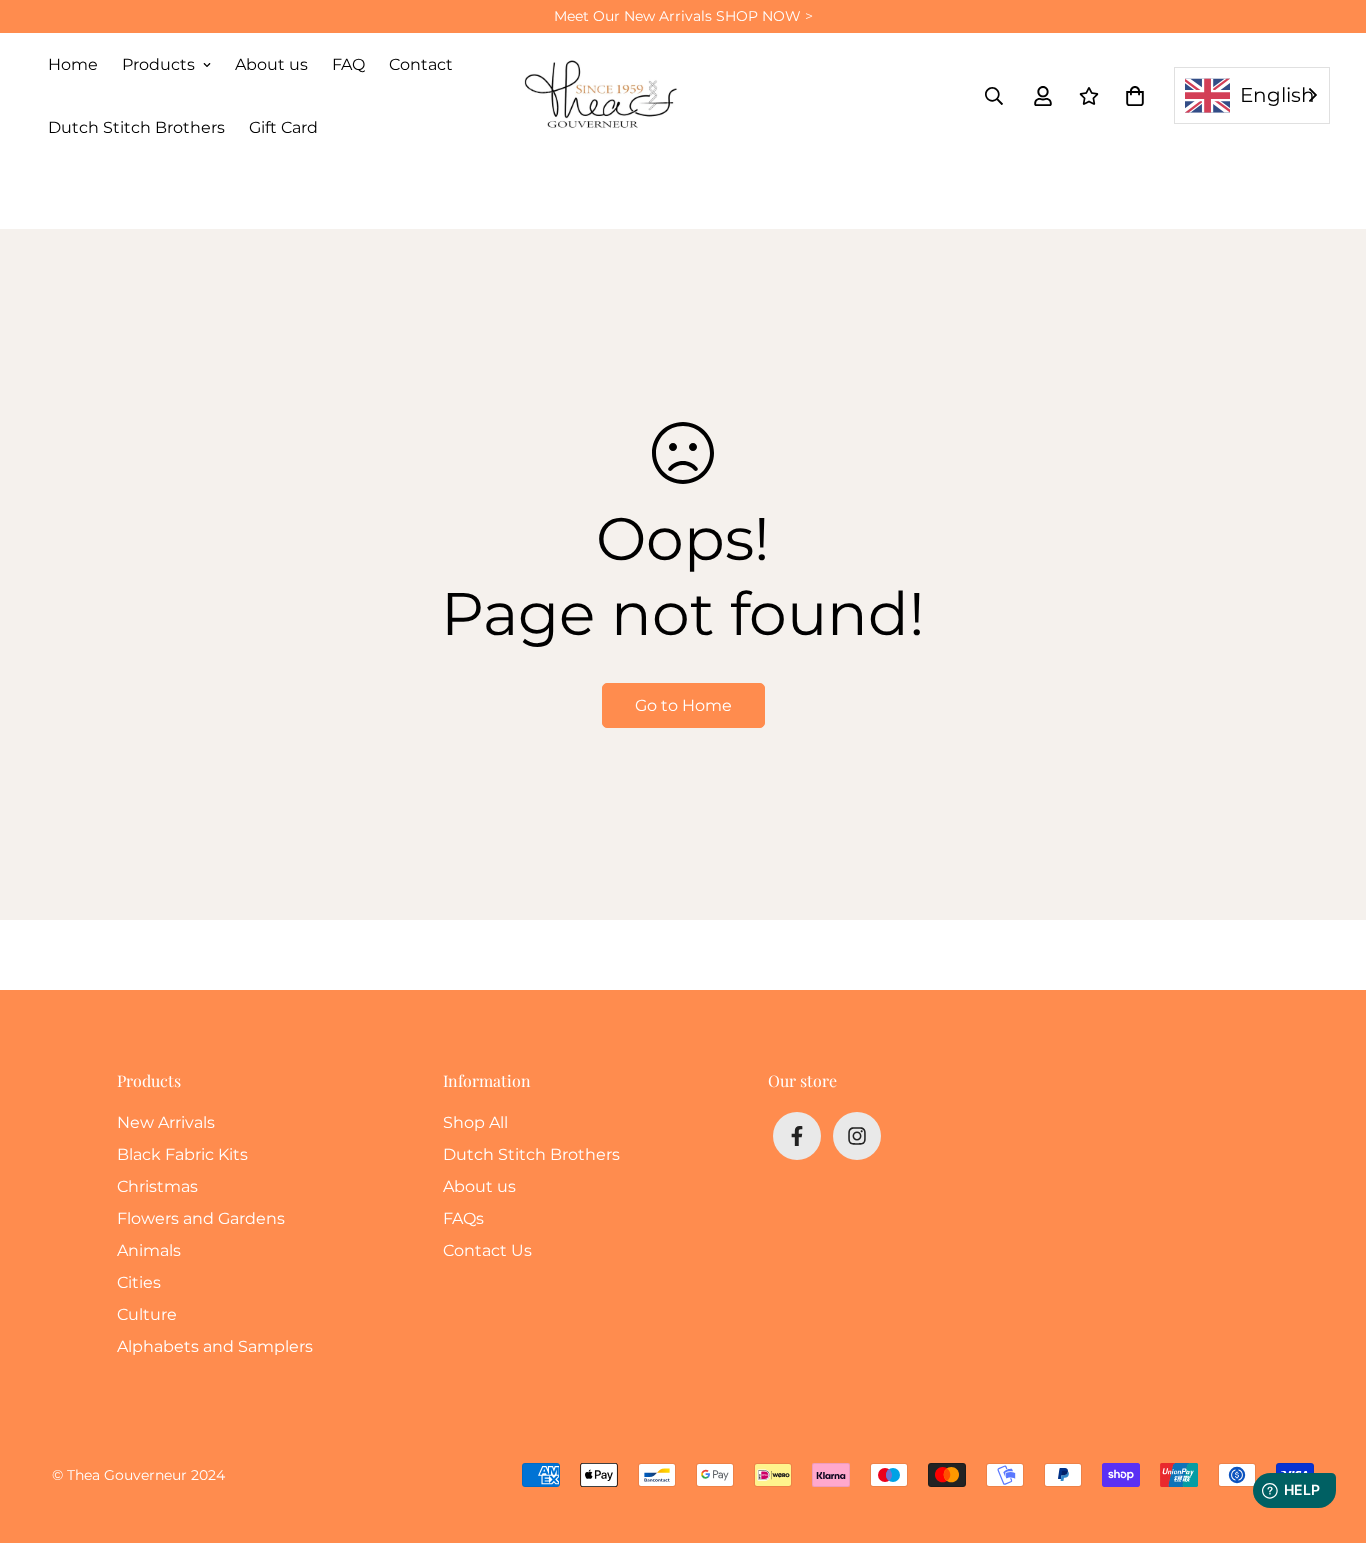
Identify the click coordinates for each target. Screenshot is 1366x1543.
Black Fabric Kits (182, 1154)
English (1277, 95)
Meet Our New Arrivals (683, 16)
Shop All (475, 1122)
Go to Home (683, 705)
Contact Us (487, 1250)
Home (73, 64)
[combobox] (1252, 95)
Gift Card (283, 127)
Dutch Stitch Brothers (136, 127)
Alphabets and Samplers (215, 1346)
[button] (1131, 96)
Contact (421, 64)
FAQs (463, 1218)
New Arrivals (166, 1122)
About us (271, 64)
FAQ (348, 64)
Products (158, 64)
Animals (149, 1250)
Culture (147, 1314)
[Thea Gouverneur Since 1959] (605, 95)
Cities (139, 1282)
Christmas (157, 1186)
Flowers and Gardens (201, 1218)
